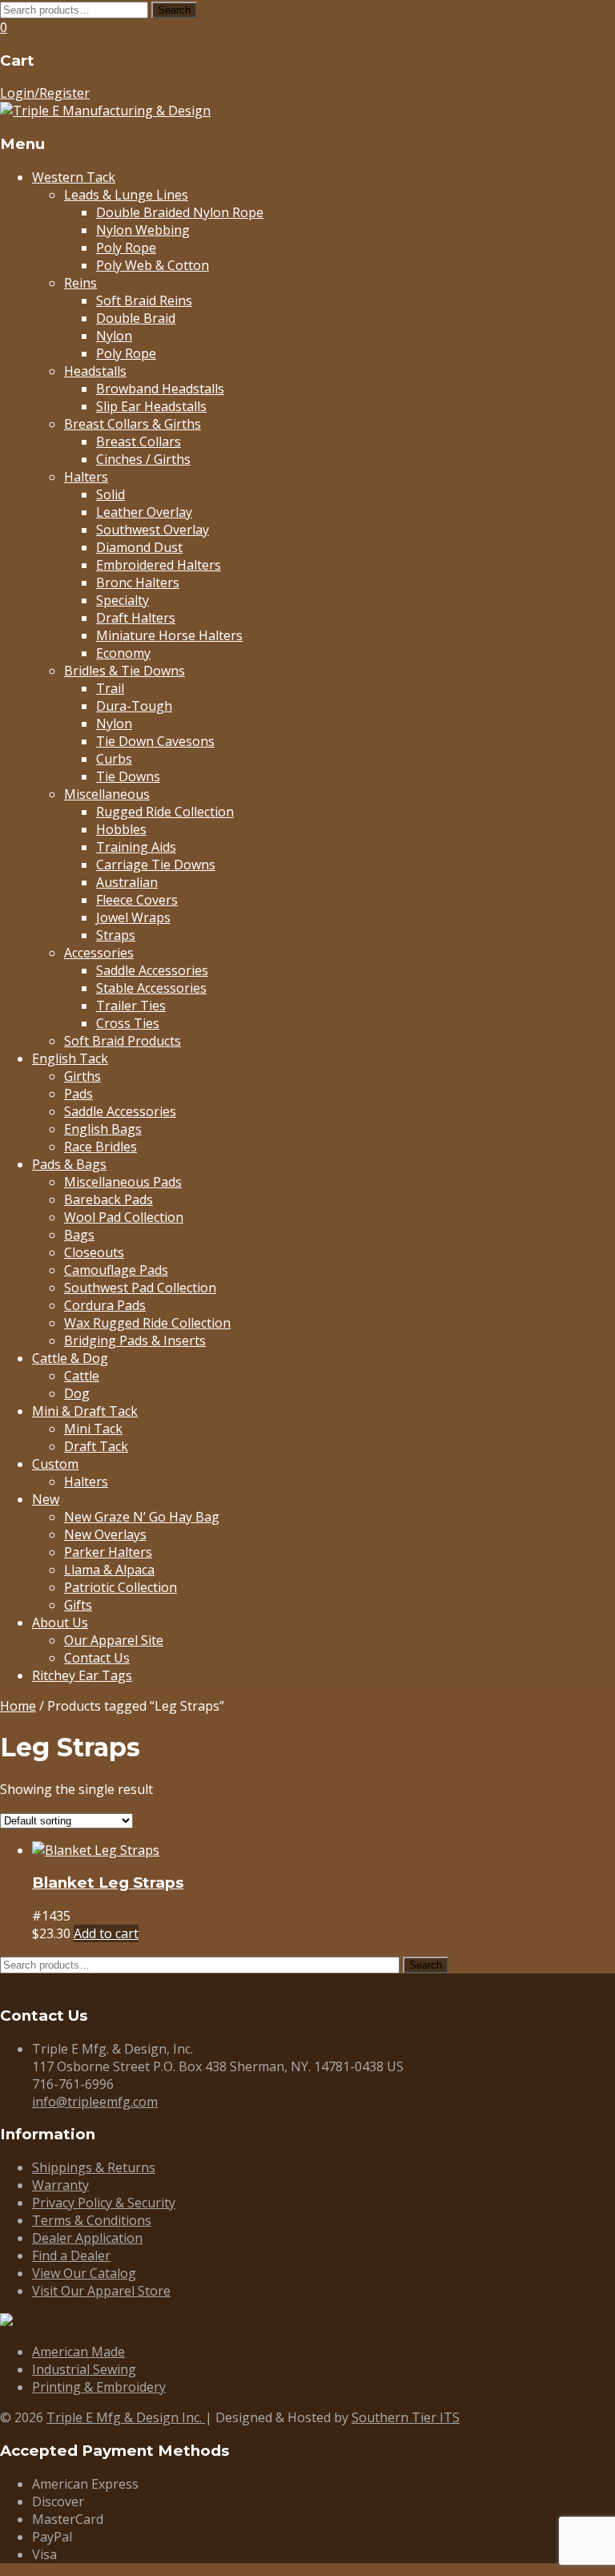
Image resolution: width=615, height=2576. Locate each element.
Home (18, 1706)
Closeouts (94, 1252)
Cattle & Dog (70, 1358)
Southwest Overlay (153, 530)
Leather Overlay (144, 512)
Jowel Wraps (133, 917)
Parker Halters (108, 1552)
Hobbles (121, 829)
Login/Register (45, 93)
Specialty (123, 600)
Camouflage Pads (116, 1270)
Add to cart (106, 1933)
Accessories (99, 953)
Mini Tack (93, 1429)
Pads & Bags (69, 1164)
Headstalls (95, 371)
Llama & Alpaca (109, 1570)
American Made (78, 2352)
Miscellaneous (107, 794)
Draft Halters (136, 618)
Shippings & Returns (94, 2167)
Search (174, 10)
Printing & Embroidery (99, 2387)
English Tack (70, 1058)
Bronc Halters (138, 583)
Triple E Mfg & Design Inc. (126, 2417)
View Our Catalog (84, 2273)
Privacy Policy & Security (104, 2203)
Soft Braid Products (123, 1041)
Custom (55, 1464)
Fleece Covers (137, 900)
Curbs (114, 759)
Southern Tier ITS (406, 2417)
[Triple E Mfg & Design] (105, 111)
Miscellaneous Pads (123, 1182)
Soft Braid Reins (144, 300)
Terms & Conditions (92, 2220)
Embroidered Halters (159, 565)
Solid (111, 494)
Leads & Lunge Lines (126, 195)
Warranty (60, 2185)
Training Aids (136, 847)
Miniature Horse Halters (169, 635)
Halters (86, 477)
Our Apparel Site (114, 1640)
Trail (110, 688)
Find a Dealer (71, 2256)
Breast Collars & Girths (133, 424)
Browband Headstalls (160, 389)
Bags (79, 1235)
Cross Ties (128, 1023)
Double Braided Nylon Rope (180, 212)
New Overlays (105, 1534)
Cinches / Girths (143, 459)
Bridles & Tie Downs (125, 671)
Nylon (114, 336)
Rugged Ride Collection (165, 812)
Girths (82, 1076)
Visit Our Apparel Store (101, 2291)
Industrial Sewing (84, 2369)
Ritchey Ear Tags (82, 1675)
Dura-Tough (134, 706)
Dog (77, 1393)
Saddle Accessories (152, 970)
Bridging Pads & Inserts (135, 1340)
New (46, 1499)
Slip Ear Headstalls (151, 406)
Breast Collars (139, 441)
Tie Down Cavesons (155, 741)
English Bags (103, 1129)
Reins (80, 283)
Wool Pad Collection (124, 1217)
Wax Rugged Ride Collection (147, 1323)
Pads (78, 1094)
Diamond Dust (139, 547)
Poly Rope (126, 248)
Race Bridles (100, 1147)
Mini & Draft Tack (85, 1411)
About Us (60, 1623)
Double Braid (136, 318)
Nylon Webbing (143, 230)
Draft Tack (96, 1446)
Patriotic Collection (121, 1587)
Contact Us (97, 1658)
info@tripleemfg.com (95, 2102)
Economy (123, 653)
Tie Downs (128, 776)
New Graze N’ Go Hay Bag (142, 1517)
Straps (116, 935)
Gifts (78, 1605)
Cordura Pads (105, 1305)
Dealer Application (87, 2238)
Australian (127, 882)
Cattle (82, 1376)
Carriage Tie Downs (156, 865)
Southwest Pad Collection (140, 1288)
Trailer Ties (131, 1006)
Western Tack (74, 177)
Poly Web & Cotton (153, 265)
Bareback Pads (109, 1199)
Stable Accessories (151, 988)
